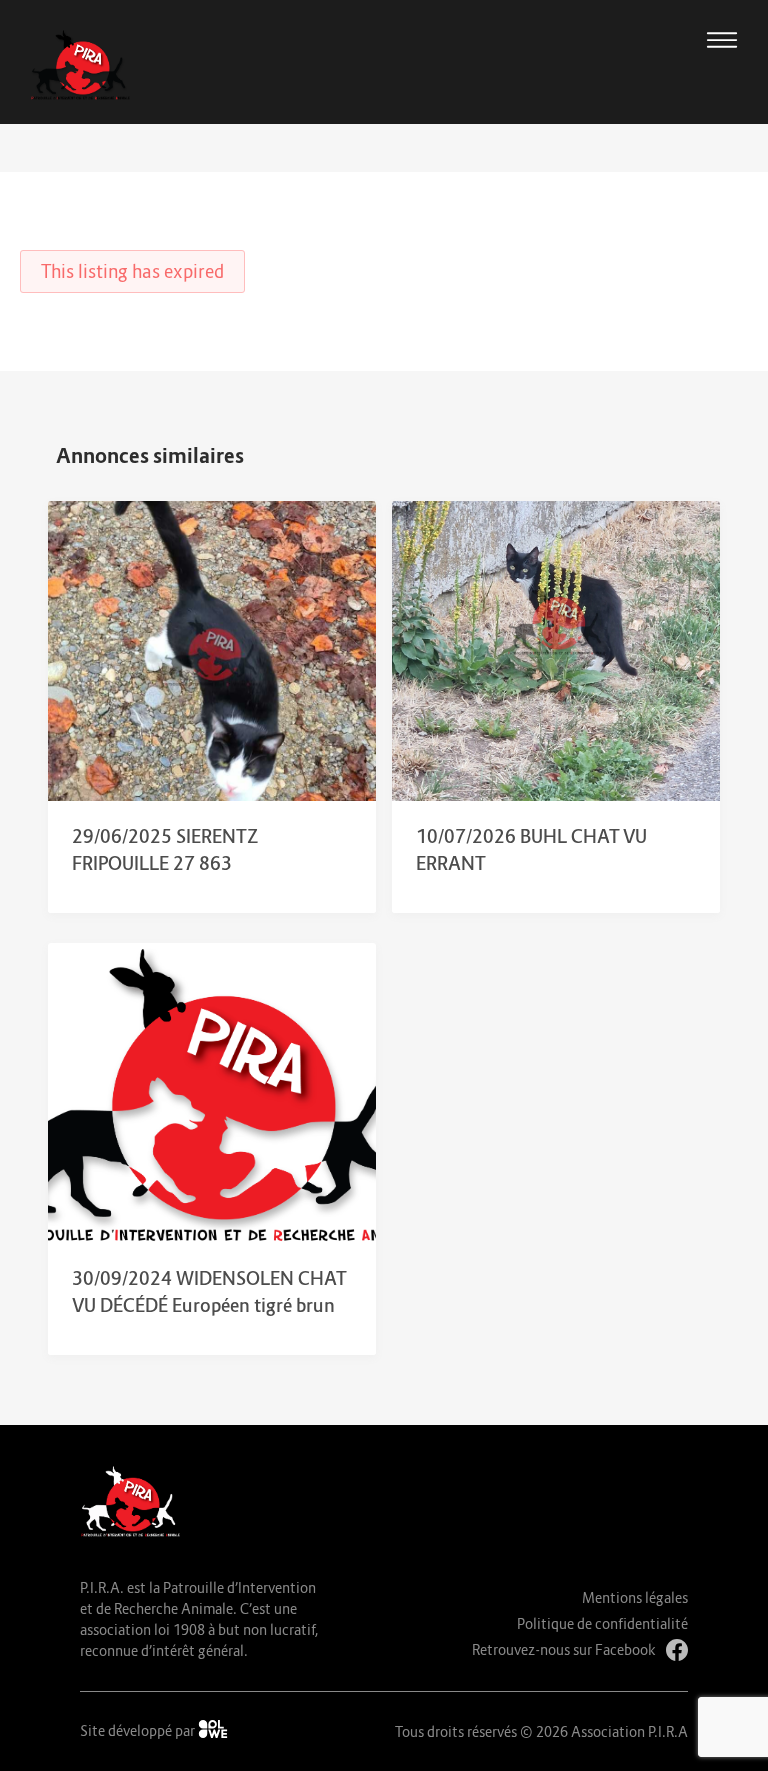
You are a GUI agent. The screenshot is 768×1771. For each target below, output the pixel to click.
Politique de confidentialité (602, 1623)
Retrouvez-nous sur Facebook (564, 1649)
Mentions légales (635, 1597)
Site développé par (139, 1730)
